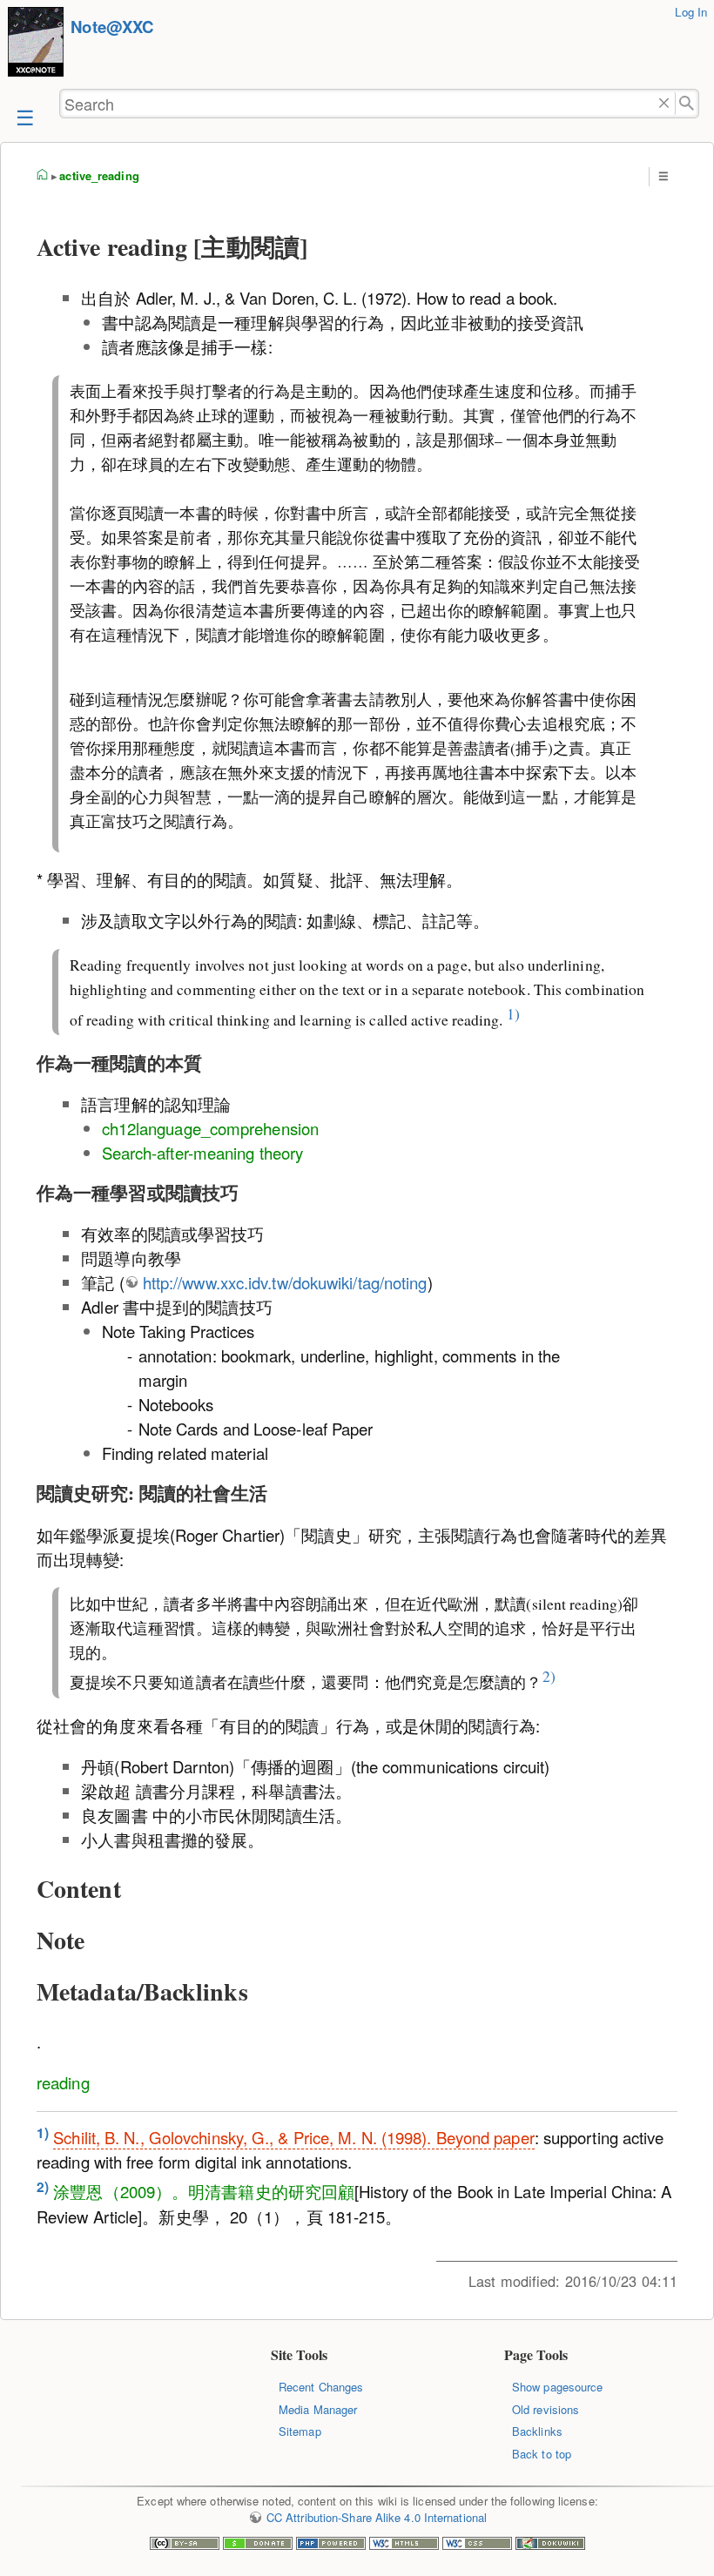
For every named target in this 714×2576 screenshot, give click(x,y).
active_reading (99, 175)
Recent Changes (321, 2387)
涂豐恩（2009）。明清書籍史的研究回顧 (204, 2192)
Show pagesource (557, 2387)
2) (549, 1677)
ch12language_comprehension (210, 1128)
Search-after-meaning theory (203, 1153)
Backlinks (537, 2431)
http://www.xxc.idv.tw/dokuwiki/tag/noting (285, 1282)
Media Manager (318, 2409)
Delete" (664, 104)
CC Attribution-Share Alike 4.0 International (377, 2517)
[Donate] (258, 2545)
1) (513, 1013)
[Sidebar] (24, 116)
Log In (691, 12)
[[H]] (36, 44)
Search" (687, 104)
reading (63, 2082)
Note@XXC (112, 27)
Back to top (542, 2454)
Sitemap (300, 2431)
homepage (43, 176)
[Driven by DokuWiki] (550, 2545)
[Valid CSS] (477, 2545)
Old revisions (546, 2409)
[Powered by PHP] (331, 2545)
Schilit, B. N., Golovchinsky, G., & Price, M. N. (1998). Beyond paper (293, 2137)
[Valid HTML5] (404, 2545)
